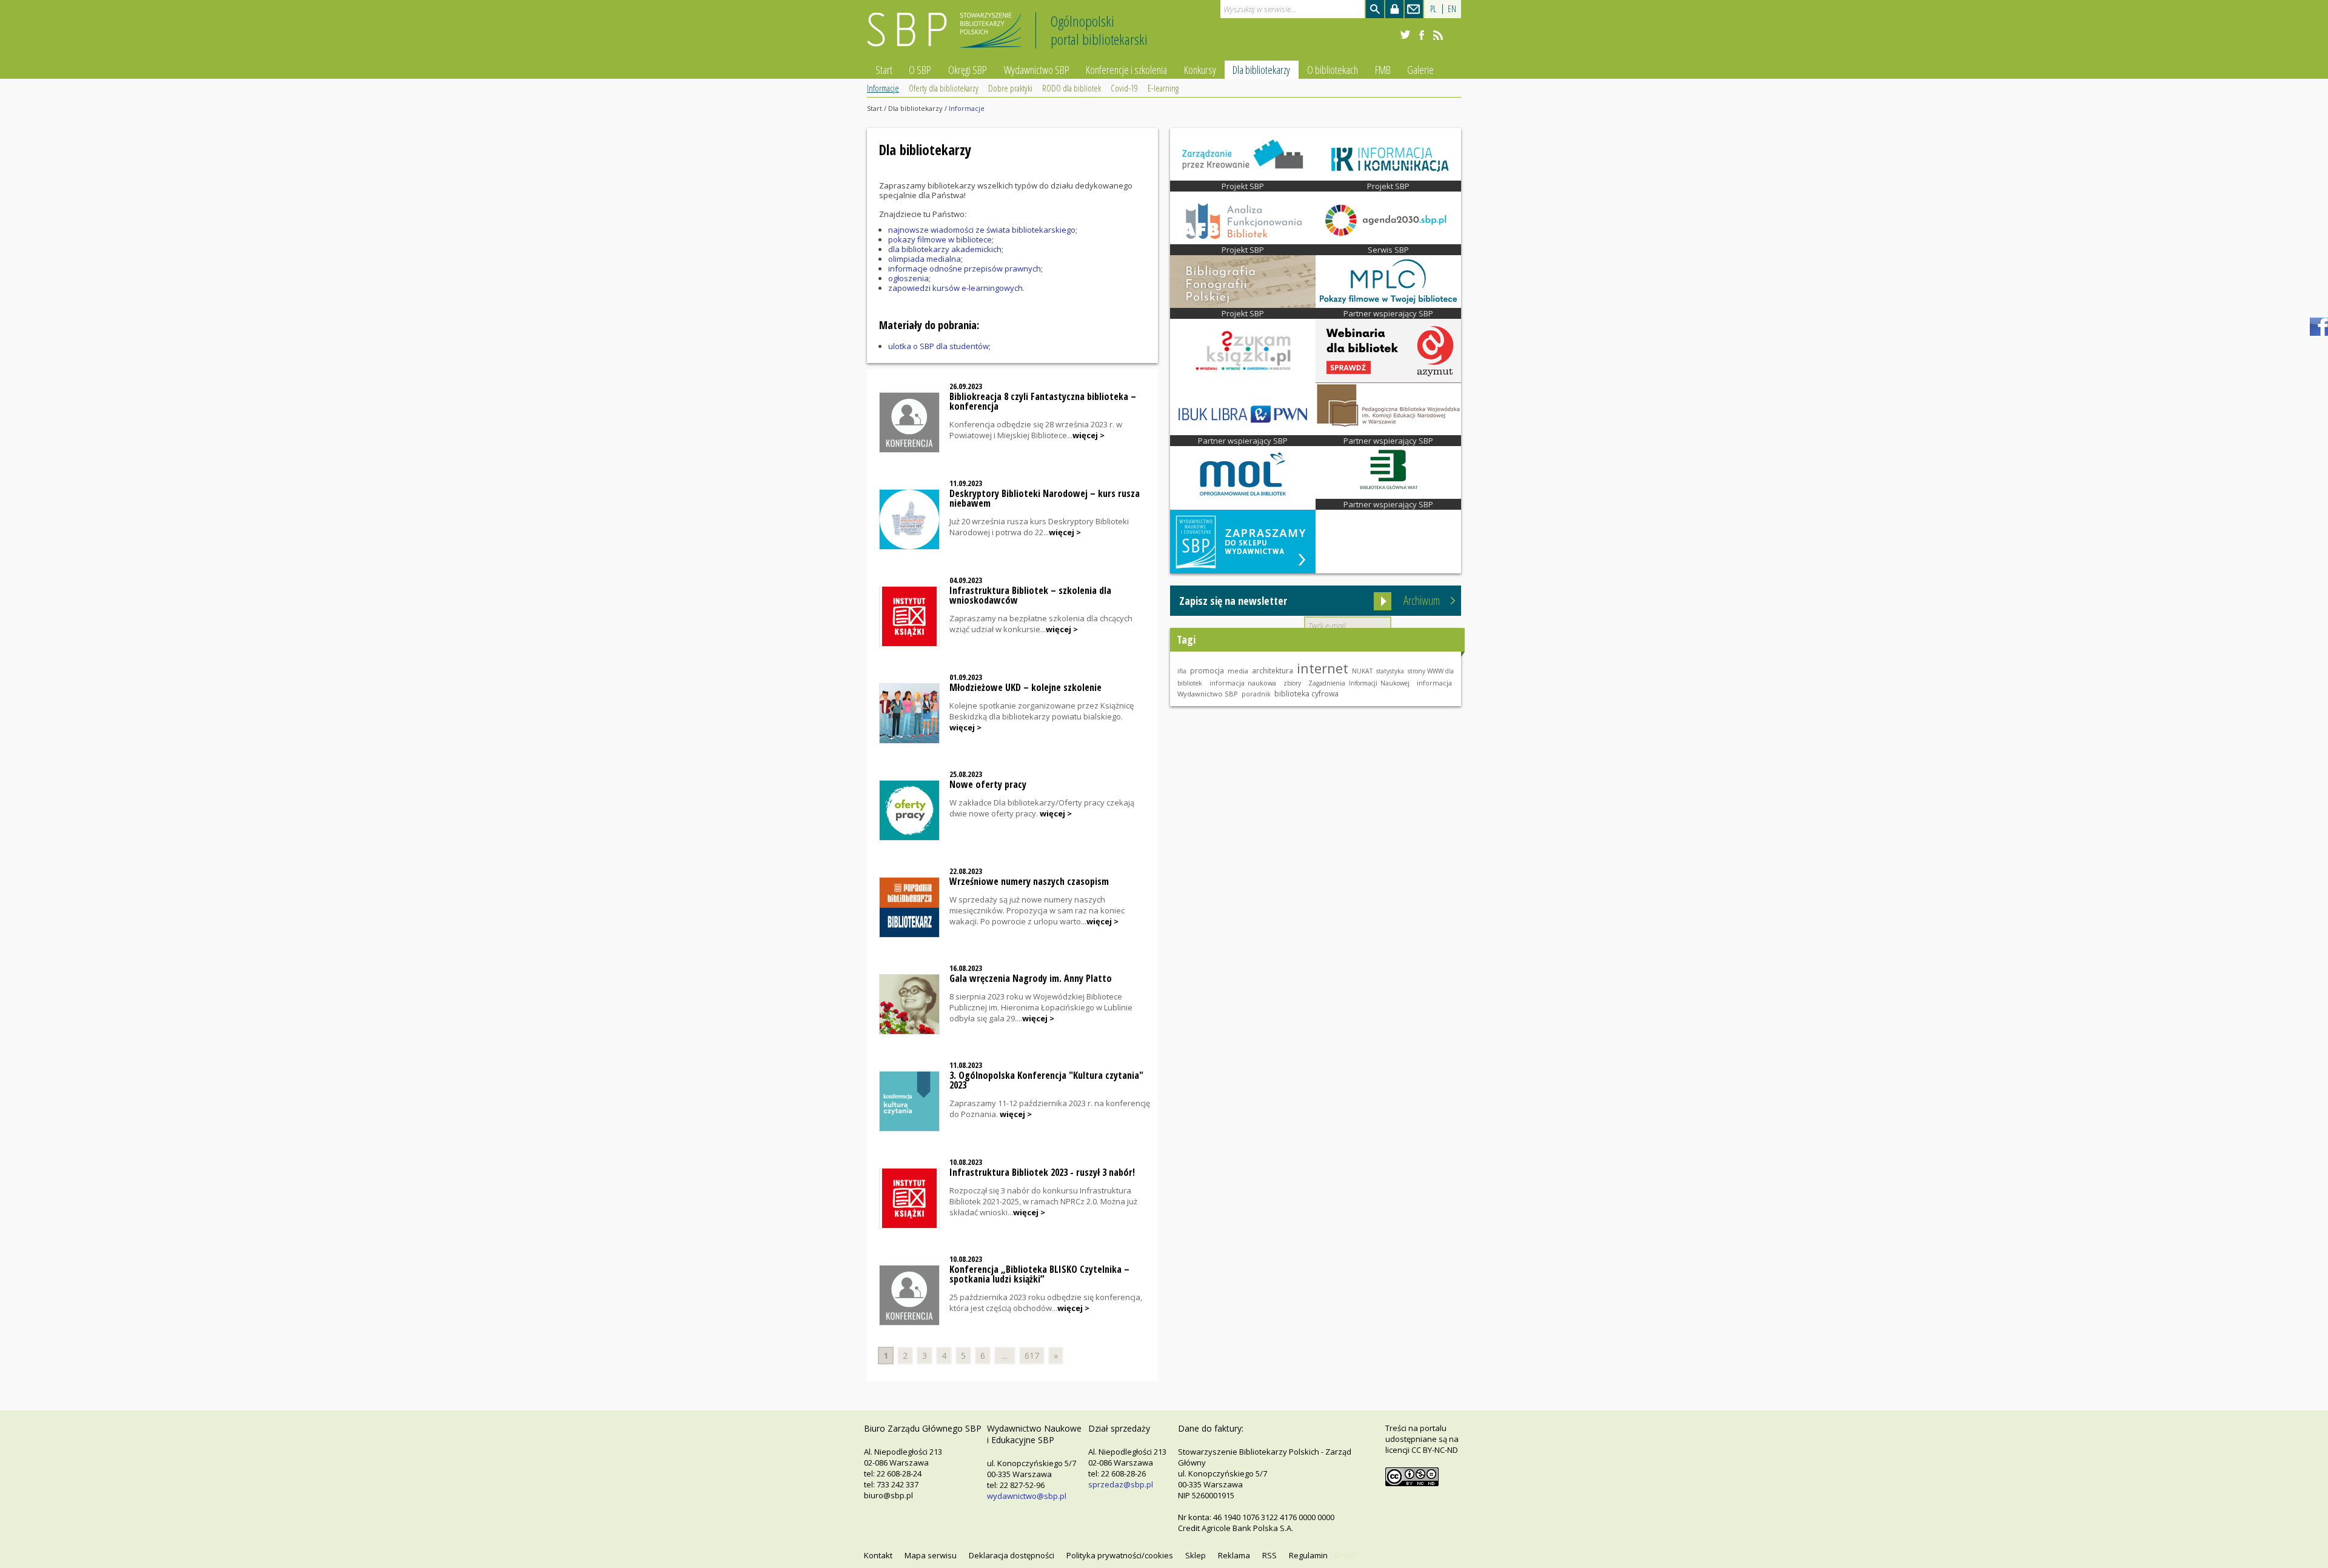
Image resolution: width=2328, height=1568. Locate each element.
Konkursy (1200, 70)
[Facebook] (1422, 35)
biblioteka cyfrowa (1306, 694)
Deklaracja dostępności (1012, 1555)
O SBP (920, 70)
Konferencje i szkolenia (1126, 70)
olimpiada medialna (925, 259)
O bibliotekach (1333, 70)
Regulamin (1308, 1555)
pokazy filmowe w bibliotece (940, 239)
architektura (1273, 670)
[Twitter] (1405, 35)
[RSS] (1438, 35)
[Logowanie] (1394, 9)
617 (1032, 1356)
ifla (1182, 671)
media (1238, 671)
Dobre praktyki (1010, 88)
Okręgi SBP (968, 70)
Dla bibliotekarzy (1261, 70)
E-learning (1163, 88)
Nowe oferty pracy (988, 784)
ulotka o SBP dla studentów (938, 346)
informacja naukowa (1243, 683)
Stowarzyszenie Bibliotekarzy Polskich (947, 35)
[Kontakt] (1414, 9)
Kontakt (878, 1555)
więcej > (1089, 435)
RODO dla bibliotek (1072, 88)
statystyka (1390, 671)
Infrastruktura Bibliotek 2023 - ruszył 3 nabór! (1042, 1172)
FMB (1383, 70)
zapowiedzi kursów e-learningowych (955, 288)
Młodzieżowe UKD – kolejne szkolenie (1025, 687)
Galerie (1420, 70)
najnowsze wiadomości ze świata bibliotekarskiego (982, 230)
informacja (1434, 683)
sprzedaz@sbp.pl (1121, 1484)
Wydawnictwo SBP (1037, 70)
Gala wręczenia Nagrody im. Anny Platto (1031, 978)
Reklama (1234, 1555)
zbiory (1292, 683)
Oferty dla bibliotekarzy (944, 88)
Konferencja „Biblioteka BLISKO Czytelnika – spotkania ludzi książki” (1039, 1274)
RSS (1269, 1555)
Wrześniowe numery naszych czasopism (1029, 881)
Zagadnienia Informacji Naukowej (1359, 683)
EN (1452, 9)
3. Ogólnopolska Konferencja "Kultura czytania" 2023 (1046, 1080)
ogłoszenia (908, 278)
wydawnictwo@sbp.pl (1027, 1496)
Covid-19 (1124, 88)
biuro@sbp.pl (888, 1495)
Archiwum (1422, 600)
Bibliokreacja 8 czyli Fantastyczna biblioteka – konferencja (1043, 401)
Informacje (883, 88)
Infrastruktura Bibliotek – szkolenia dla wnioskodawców (1030, 595)
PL (1433, 9)
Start (884, 70)
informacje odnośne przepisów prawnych (965, 269)
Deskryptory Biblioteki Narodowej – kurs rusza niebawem (1045, 498)
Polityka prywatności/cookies (1120, 1555)
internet (1323, 668)
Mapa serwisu (931, 1555)
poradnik (1256, 694)
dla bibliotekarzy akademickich (945, 249)
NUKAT (1362, 671)
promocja (1207, 671)
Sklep (1196, 1555)
